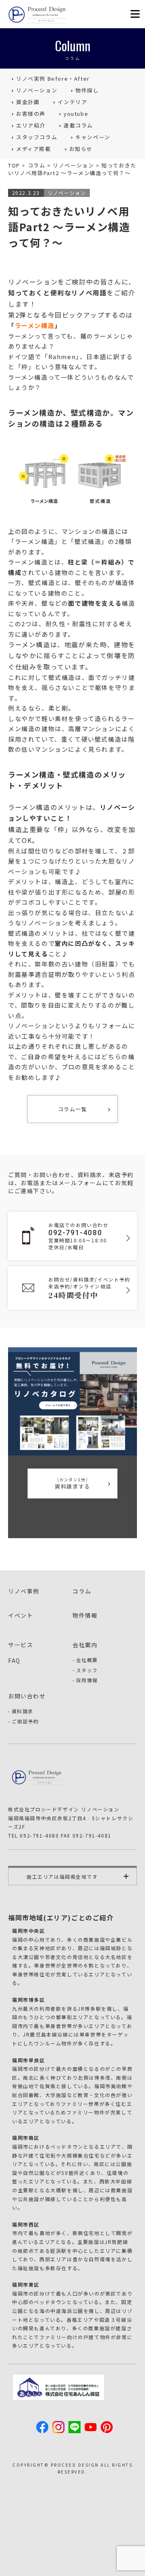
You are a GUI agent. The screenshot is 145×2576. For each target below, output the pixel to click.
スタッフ (87, 1670)
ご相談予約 (25, 1721)
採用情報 (87, 1680)
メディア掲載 (34, 149)
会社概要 (87, 1660)
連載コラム (78, 125)
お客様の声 (31, 114)
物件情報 (85, 1615)
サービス (21, 1645)
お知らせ (81, 149)
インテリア (72, 102)
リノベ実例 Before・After (53, 78)
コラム (82, 1591)
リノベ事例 (24, 1591)
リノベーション (37, 90)
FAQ (14, 1660)
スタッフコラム (37, 137)
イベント (21, 1615)
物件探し (87, 90)
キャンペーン (93, 137)
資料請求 (23, 1711)
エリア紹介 (31, 125)
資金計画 (28, 102)
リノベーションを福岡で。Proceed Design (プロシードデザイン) (38, 15)
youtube (76, 114)
